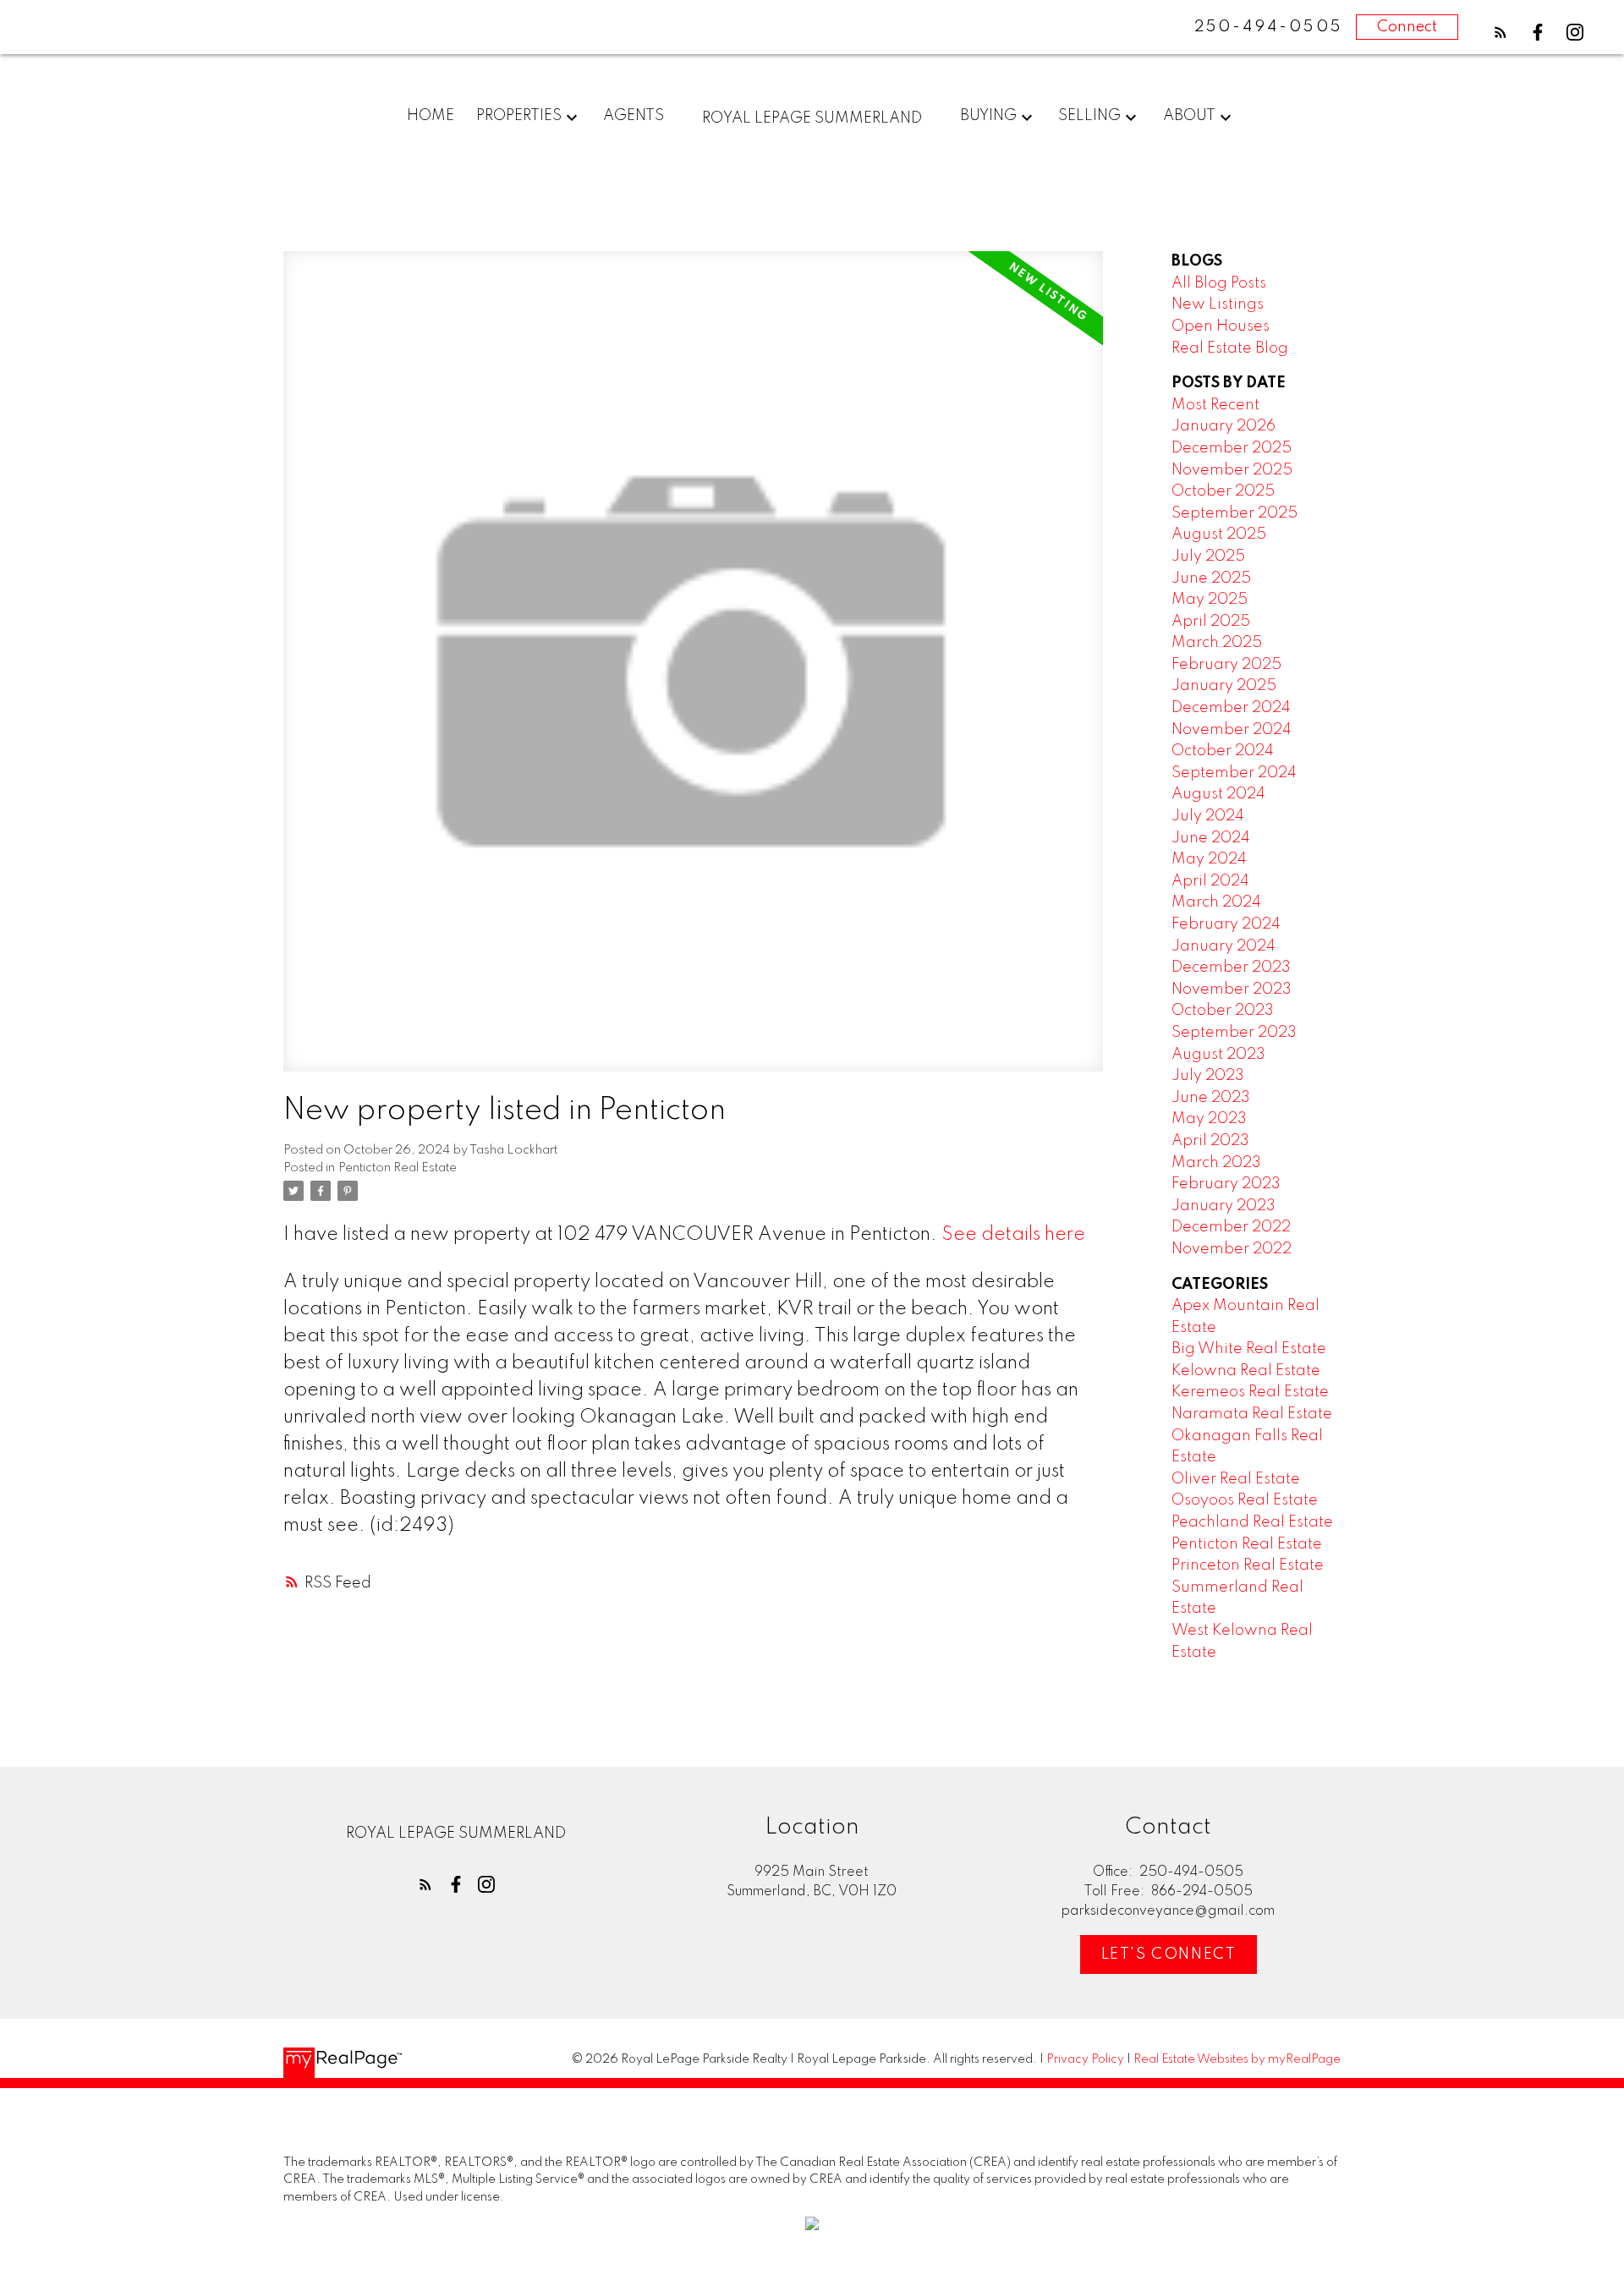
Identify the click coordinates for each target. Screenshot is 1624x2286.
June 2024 (1211, 838)
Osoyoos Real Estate (1245, 1500)
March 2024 (1216, 902)
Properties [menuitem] (519, 116)
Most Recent (1215, 405)
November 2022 (1232, 1249)
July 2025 (1208, 556)
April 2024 (1210, 881)
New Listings (1218, 304)
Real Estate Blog (1230, 348)
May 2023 (1209, 1119)
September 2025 (1234, 513)
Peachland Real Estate (1252, 1522)
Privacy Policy (1085, 2059)
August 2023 (1218, 1055)
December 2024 (1231, 708)
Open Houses (1221, 326)
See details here (1013, 1235)
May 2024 (1209, 859)
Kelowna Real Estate (1246, 1371)
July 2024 (1208, 816)
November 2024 (1232, 730)
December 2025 (1232, 448)
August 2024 (1218, 794)
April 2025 (1211, 622)
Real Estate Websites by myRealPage (1237, 2059)
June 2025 (1211, 578)
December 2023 (1231, 968)
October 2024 (1223, 751)
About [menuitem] (1189, 116)
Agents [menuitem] (634, 116)
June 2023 (1211, 1098)
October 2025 (1223, 491)
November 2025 (1232, 470)
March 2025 (1217, 643)
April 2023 (1210, 1141)
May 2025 (1210, 600)
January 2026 (1223, 426)
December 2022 (1231, 1227)
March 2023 (1216, 1163)
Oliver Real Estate (1236, 1479)
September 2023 (1234, 1033)
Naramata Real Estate (1252, 1414)
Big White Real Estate (1249, 1349)
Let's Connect (1169, 1954)
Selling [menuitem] (1089, 116)
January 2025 (1224, 686)
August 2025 (1219, 534)
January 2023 (1223, 1206)
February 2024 (1226, 924)
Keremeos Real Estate (1250, 1392)
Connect (1407, 27)
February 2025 (1226, 665)
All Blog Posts (1219, 283)
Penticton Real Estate (398, 1168)
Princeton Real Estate (1248, 1565)
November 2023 (1232, 990)
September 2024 (1234, 773)
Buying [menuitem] (988, 116)
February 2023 (1226, 1184)
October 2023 (1223, 1011)
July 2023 (1208, 1076)
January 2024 (1223, 946)
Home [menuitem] (431, 116)
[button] (1501, 32)
